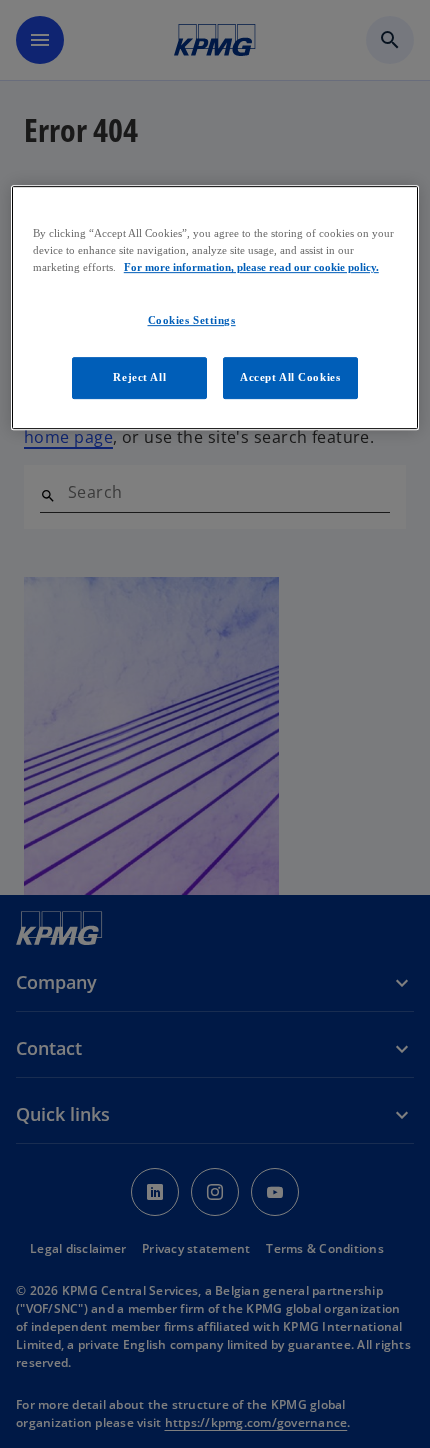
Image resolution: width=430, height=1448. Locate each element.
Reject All (139, 377)
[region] (215, 307)
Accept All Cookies (290, 377)
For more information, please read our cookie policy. (251, 267)
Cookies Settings (192, 321)
